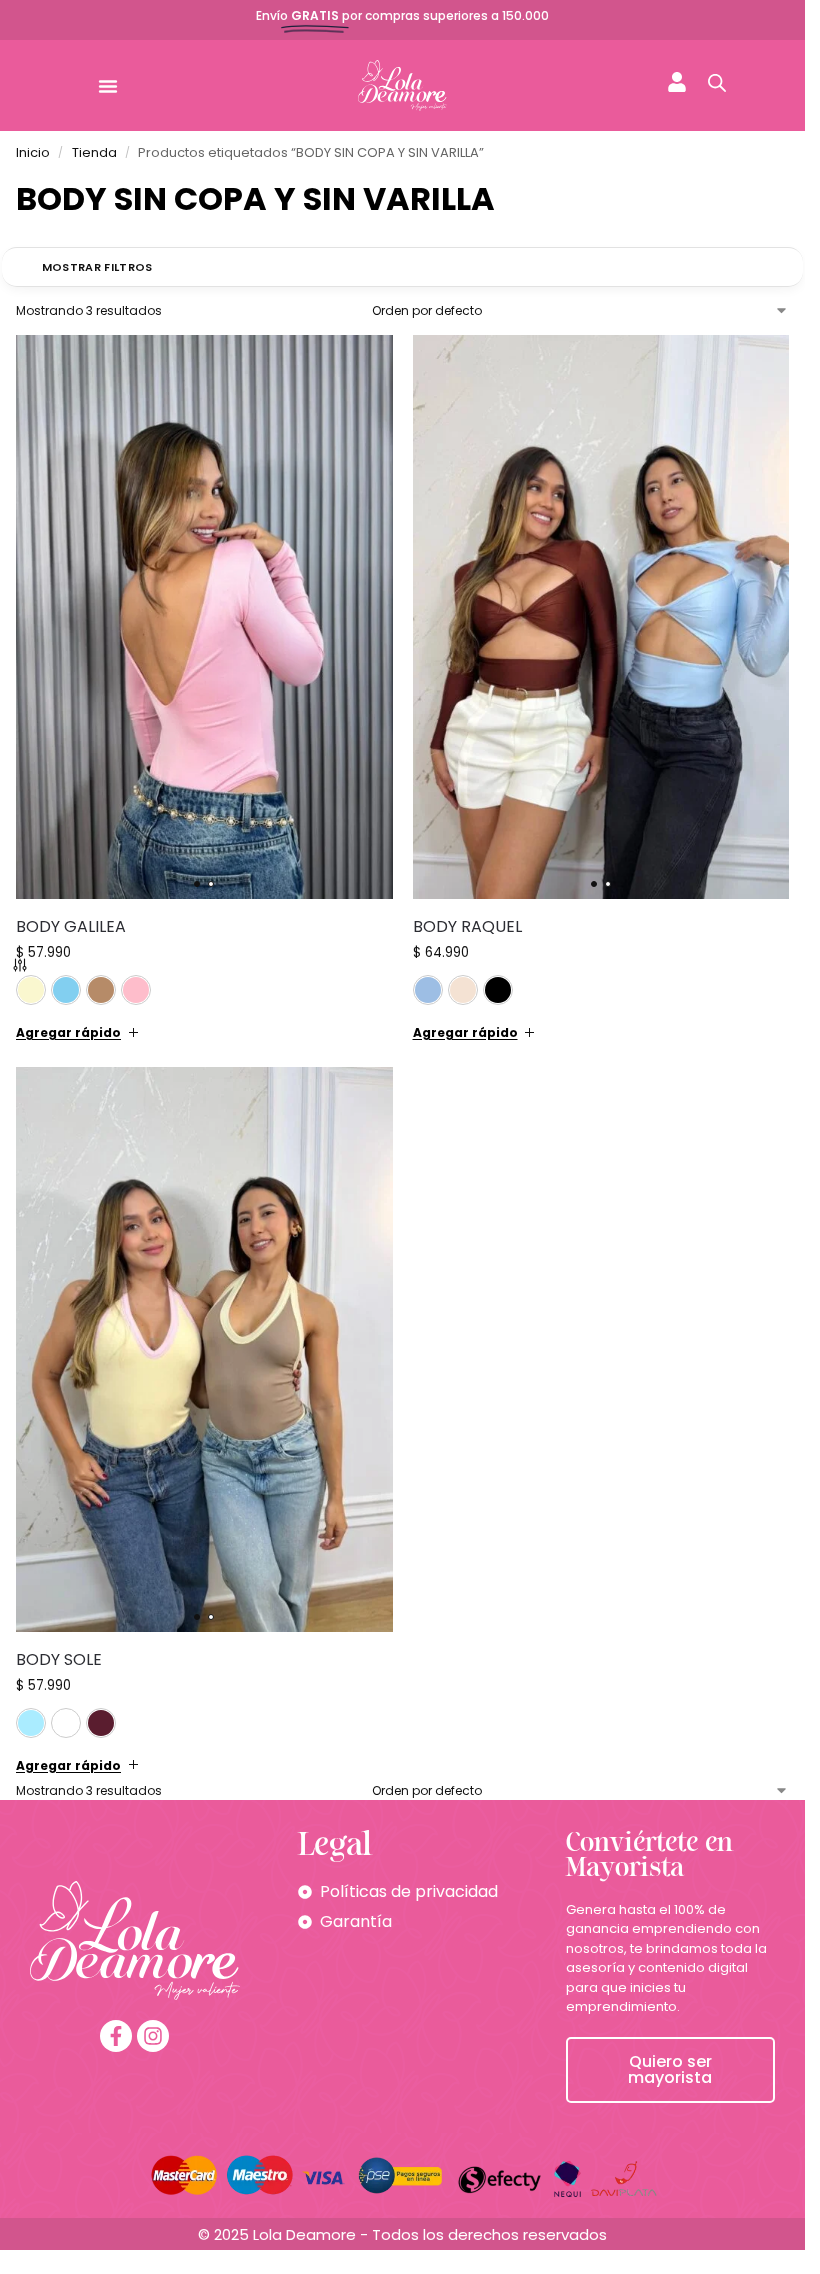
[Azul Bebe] (66, 990)
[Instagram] (153, 2036)
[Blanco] (66, 1723)
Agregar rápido (68, 1032)
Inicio (33, 152)
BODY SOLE (59, 1659)
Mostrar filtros (97, 267)
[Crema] (463, 990)
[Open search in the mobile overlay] (717, 83)
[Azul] (428, 990)
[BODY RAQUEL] (601, 617)
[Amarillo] (31, 990)
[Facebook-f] (116, 2036)
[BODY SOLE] (204, 1349)
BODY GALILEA (71, 926)
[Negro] (498, 990)
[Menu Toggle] (108, 86)
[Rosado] (136, 990)
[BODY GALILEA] (204, 617)
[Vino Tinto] (101, 1723)
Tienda (94, 152)
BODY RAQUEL (467, 926)
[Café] (101, 990)
